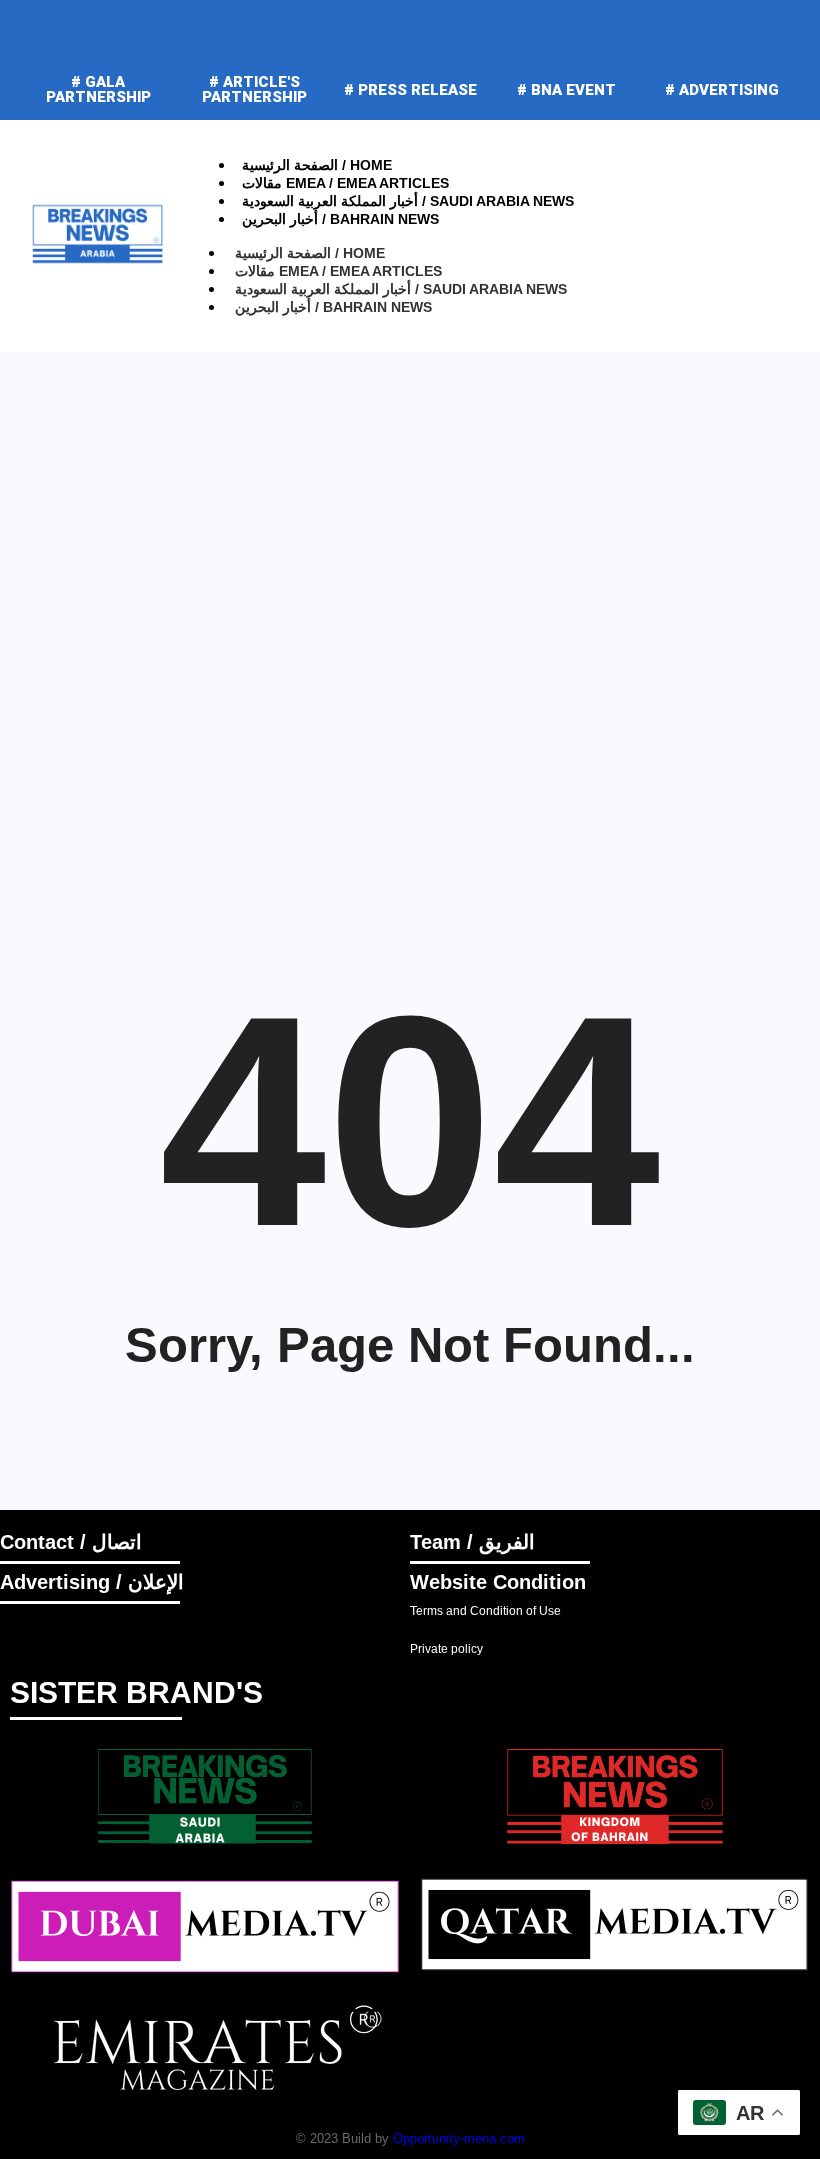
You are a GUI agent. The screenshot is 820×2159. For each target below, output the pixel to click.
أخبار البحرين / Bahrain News (340, 219)
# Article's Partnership (254, 89)
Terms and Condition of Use (485, 1611)
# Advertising (722, 90)
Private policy (446, 1649)
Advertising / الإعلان (92, 1582)
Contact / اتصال (71, 1542)
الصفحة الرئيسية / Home (317, 165)
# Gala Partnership (98, 89)
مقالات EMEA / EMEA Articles (345, 183)
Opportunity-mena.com (459, 2138)
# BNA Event (566, 90)
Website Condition (498, 1582)
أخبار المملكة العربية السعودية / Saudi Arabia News (408, 201)
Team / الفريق (472, 1542)
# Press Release (410, 90)
